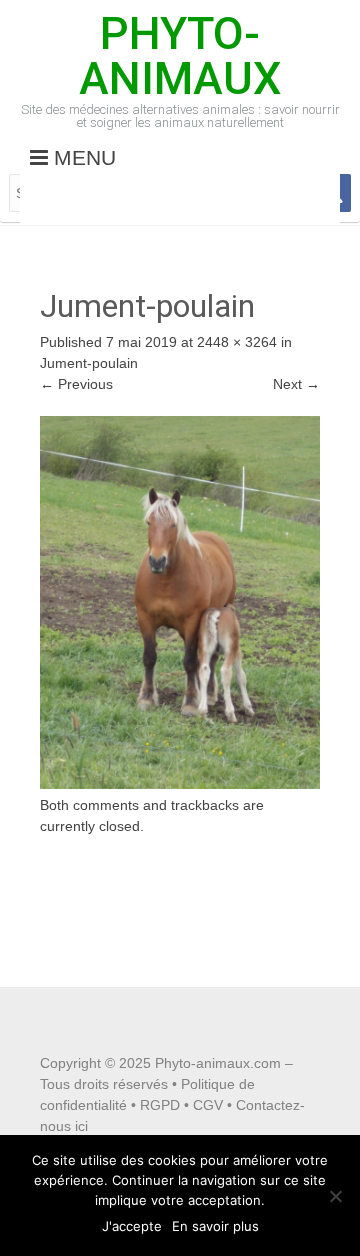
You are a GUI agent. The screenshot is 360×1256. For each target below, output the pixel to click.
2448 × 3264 (237, 342)
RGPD (160, 1105)
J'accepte (132, 1226)
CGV (208, 1105)
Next (296, 384)
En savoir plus (215, 1226)
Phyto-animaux (180, 56)
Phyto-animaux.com (218, 1063)
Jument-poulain (89, 363)
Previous (76, 384)
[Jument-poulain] (180, 784)
